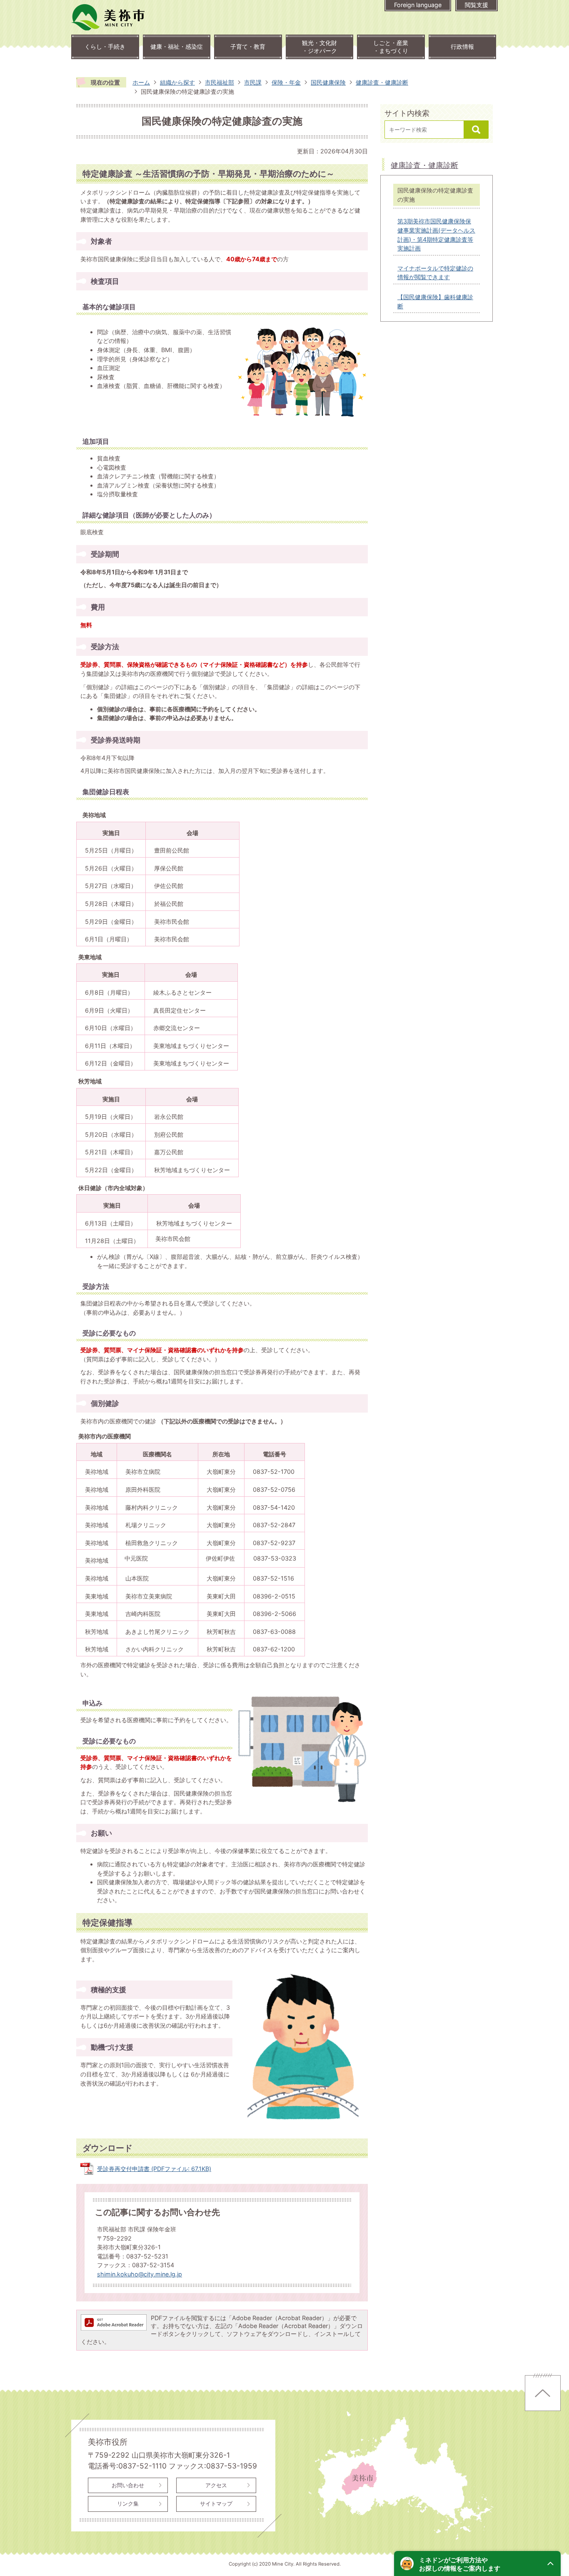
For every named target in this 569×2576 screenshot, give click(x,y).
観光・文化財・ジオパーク (319, 47)
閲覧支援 (477, 5)
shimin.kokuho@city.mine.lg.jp (140, 2274)
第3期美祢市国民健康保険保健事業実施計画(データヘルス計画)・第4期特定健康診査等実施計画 (436, 235)
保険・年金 (286, 82)
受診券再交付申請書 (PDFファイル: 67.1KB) (154, 2169)
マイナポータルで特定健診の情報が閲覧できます (435, 273)
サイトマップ (216, 2503)
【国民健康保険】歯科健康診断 (435, 301)
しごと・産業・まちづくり (391, 47)
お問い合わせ (128, 2485)
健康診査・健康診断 (382, 82)
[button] (477, 2563)
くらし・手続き (105, 46)
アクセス (216, 2485)
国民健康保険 (328, 82)
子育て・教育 (248, 46)
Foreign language (418, 5)
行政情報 (462, 46)
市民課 (253, 82)
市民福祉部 (220, 82)
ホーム (141, 82)
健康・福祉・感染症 (177, 46)
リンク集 (128, 2503)
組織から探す (177, 82)
